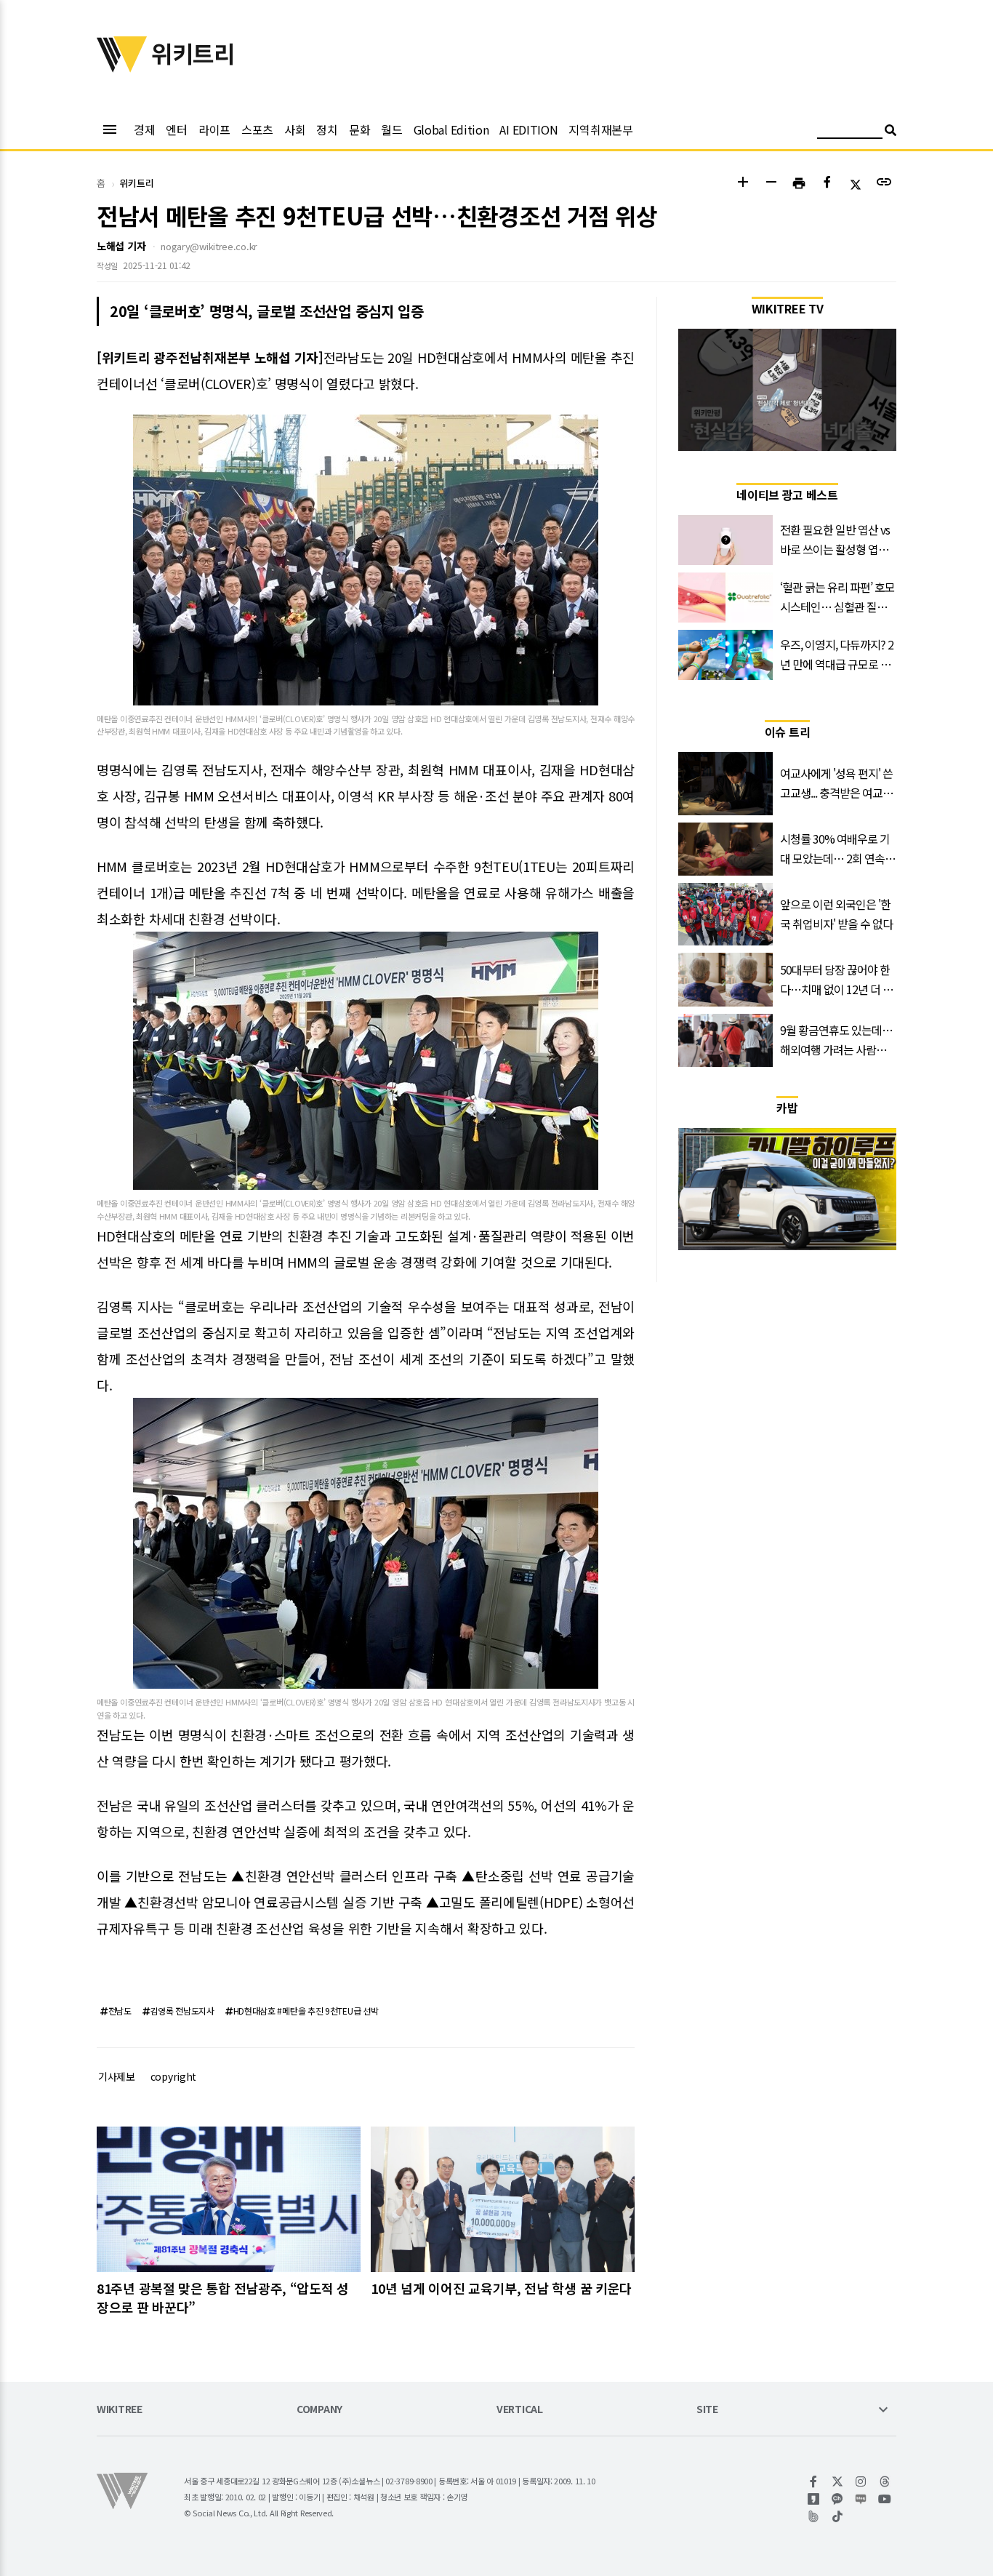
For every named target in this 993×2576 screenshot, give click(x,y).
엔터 (176, 129)
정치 (327, 129)
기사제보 (117, 2076)
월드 (391, 129)
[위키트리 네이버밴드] (814, 2516)
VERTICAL (520, 2410)
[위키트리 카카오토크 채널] (838, 2499)
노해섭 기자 (121, 246)
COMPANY (319, 2410)
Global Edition (451, 129)
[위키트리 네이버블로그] (861, 2499)
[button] (743, 184)
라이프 (214, 129)
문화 (359, 129)
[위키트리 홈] (122, 68)
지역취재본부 (600, 129)
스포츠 (257, 129)
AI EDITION (528, 129)
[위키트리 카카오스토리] (814, 2499)
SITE (707, 2410)
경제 (144, 129)
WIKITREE (120, 2410)
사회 (295, 129)
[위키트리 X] (838, 2481)
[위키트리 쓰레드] (885, 2481)
